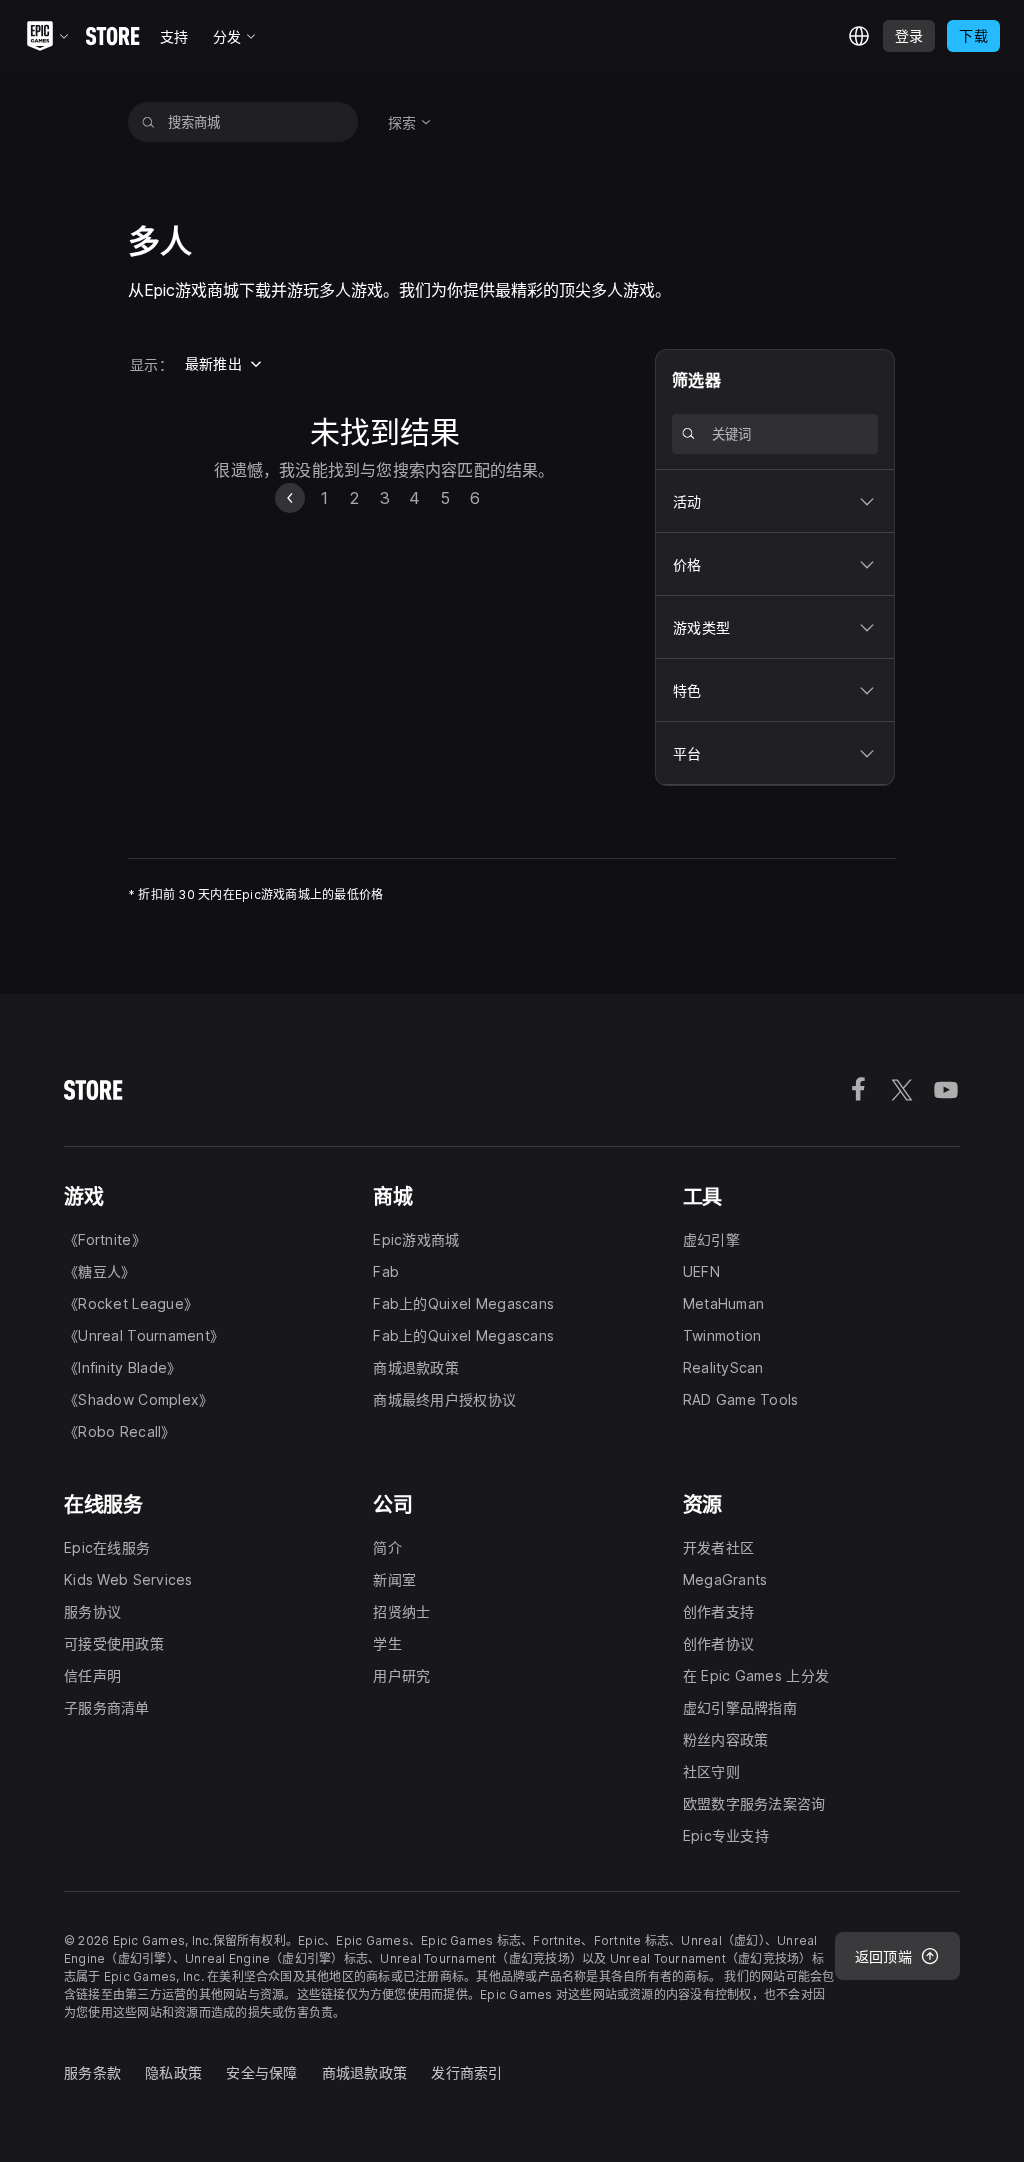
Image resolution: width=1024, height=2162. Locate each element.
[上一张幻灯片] (290, 498)
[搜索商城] (148, 122)
